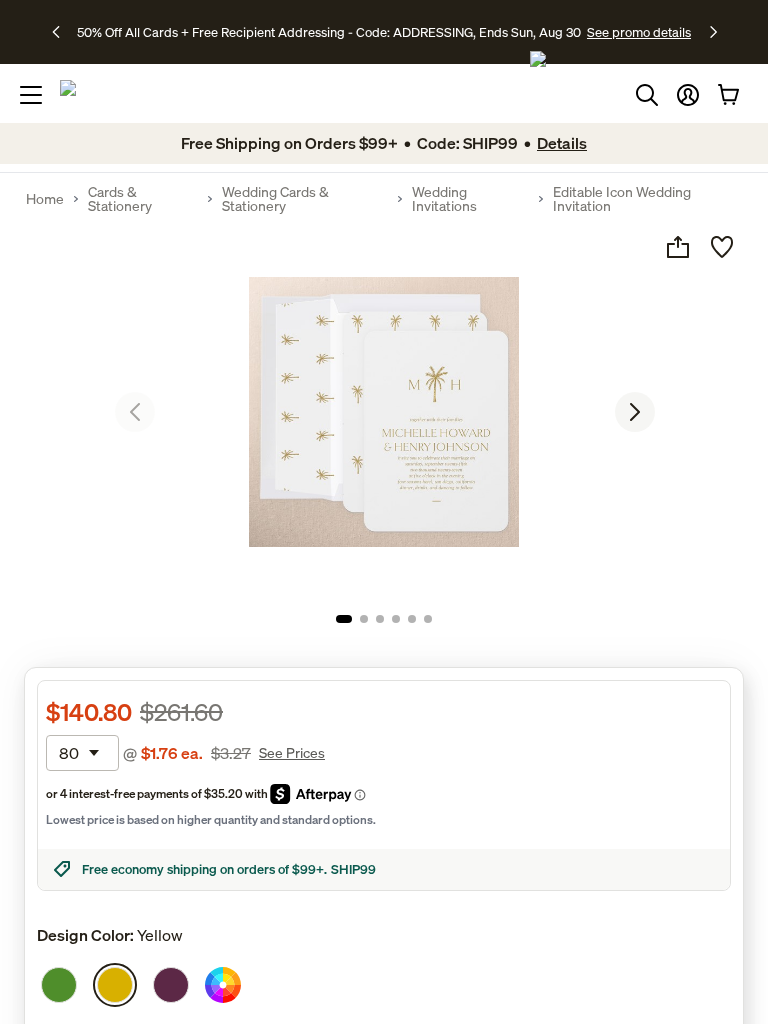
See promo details (639, 32)
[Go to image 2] (364, 619)
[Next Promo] (713, 32)
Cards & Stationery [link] (120, 199)
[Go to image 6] (428, 619)
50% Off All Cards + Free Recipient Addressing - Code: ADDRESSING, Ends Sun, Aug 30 (329, 32)
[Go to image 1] (344, 619)
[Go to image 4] (396, 619)
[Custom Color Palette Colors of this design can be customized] (223, 985)
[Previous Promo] (62, 32)
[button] (688, 95)
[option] (59, 985)
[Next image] (635, 412)
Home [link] (45, 199)
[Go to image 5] (412, 619)
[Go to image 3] (380, 619)
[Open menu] (31, 95)
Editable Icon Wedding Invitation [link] (622, 199)
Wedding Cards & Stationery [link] (275, 199)
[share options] (678, 247)
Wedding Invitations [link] (444, 199)
